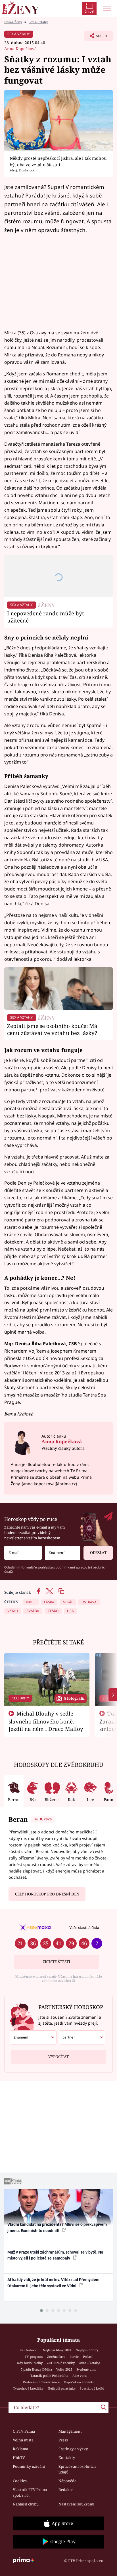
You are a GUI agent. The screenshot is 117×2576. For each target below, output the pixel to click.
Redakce (66, 2490)
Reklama (20, 2449)
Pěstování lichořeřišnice (41, 2382)
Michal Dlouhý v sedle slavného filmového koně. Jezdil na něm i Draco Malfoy (46, 1721)
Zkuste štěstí (56, 1962)
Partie (74, 2357)
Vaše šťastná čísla (84, 1927)
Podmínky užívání (29, 2466)
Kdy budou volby (30, 2363)
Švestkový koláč (92, 2388)
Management (70, 2431)
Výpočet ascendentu (79, 2382)
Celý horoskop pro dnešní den (47, 1894)
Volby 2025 (64, 2369)
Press (63, 2440)
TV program (34, 2357)
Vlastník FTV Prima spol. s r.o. (30, 2492)
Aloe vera (80, 2376)
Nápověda (67, 2481)
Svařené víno (86, 2369)
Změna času (56, 2357)
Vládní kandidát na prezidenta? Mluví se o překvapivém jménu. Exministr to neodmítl (57, 2227)
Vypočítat (58, 2057)
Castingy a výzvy (73, 2449)
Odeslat (98, 1553)
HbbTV (19, 2458)
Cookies (20, 2481)
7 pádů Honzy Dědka (36, 2369)
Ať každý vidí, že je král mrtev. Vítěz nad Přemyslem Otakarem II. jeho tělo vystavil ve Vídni (53, 2283)
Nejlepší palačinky (62, 2388)
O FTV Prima (24, 2431)
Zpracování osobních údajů (77, 2469)
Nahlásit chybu (26, 2504)
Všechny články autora (63, 1448)
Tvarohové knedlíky (28, 2388)
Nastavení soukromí (76, 2504)
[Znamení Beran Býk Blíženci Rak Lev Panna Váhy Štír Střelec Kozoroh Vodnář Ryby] (63, 1553)
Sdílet (96, 37)
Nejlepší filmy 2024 (57, 2350)
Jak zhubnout (29, 2350)
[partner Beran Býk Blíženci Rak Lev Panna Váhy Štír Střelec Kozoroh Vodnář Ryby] (82, 2037)
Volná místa (23, 2440)
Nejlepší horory (87, 2350)
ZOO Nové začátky (61, 2363)
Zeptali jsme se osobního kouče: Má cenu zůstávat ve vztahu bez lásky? (52, 1029)
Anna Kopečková (20, 49)
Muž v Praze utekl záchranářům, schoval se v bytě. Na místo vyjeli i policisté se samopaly (55, 2255)
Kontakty (67, 2458)
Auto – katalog (90, 2363)
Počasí (88, 2357)
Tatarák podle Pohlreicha (49, 2376)
